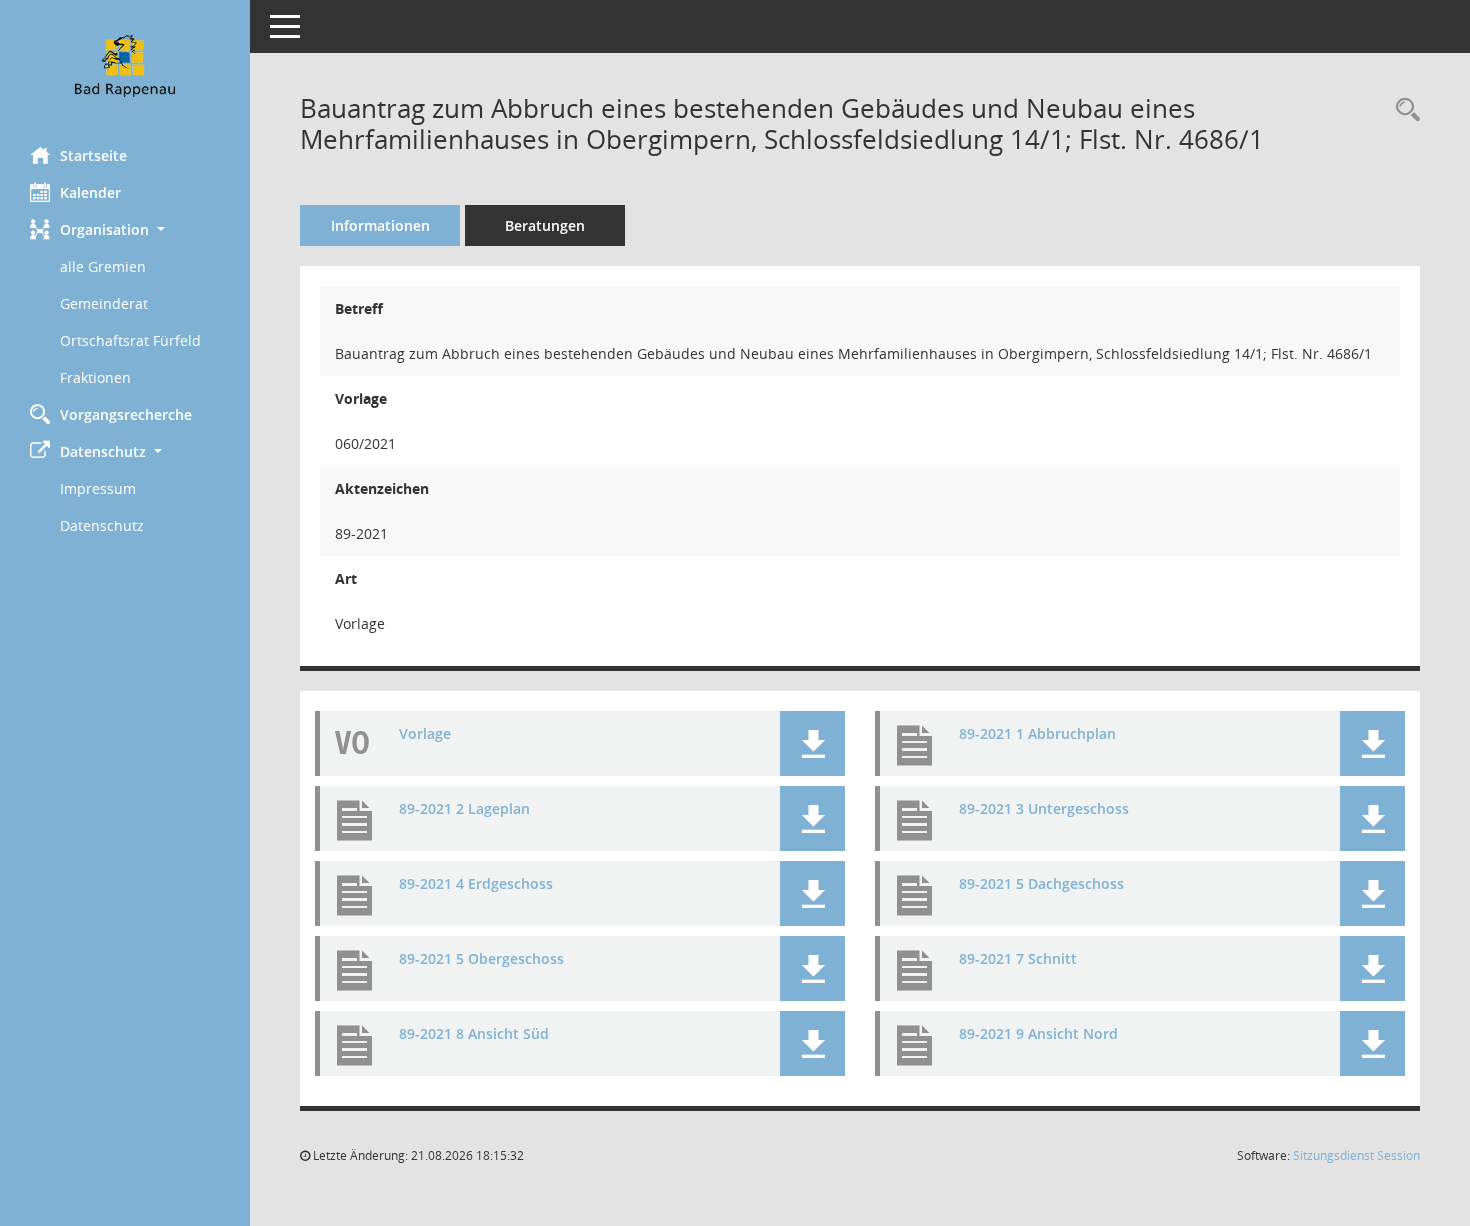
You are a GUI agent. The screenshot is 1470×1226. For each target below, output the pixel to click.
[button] (125, 229)
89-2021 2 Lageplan (464, 809)
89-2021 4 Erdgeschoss (476, 884)
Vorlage (425, 734)
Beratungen (545, 225)
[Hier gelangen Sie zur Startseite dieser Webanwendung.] (125, 66)
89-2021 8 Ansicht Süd (474, 1034)
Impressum (98, 488)
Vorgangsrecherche (126, 414)
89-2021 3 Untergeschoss (1044, 809)
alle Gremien (103, 266)
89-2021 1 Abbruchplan (1037, 734)
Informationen (380, 225)
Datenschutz (102, 525)
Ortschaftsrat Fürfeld (130, 340)
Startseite (93, 155)
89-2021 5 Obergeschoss (481, 959)
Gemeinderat (104, 303)
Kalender (90, 192)
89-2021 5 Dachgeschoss (1041, 884)
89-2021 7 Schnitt (1018, 959)
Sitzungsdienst (1356, 1155)
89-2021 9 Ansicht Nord (1038, 1034)
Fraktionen (95, 377)
